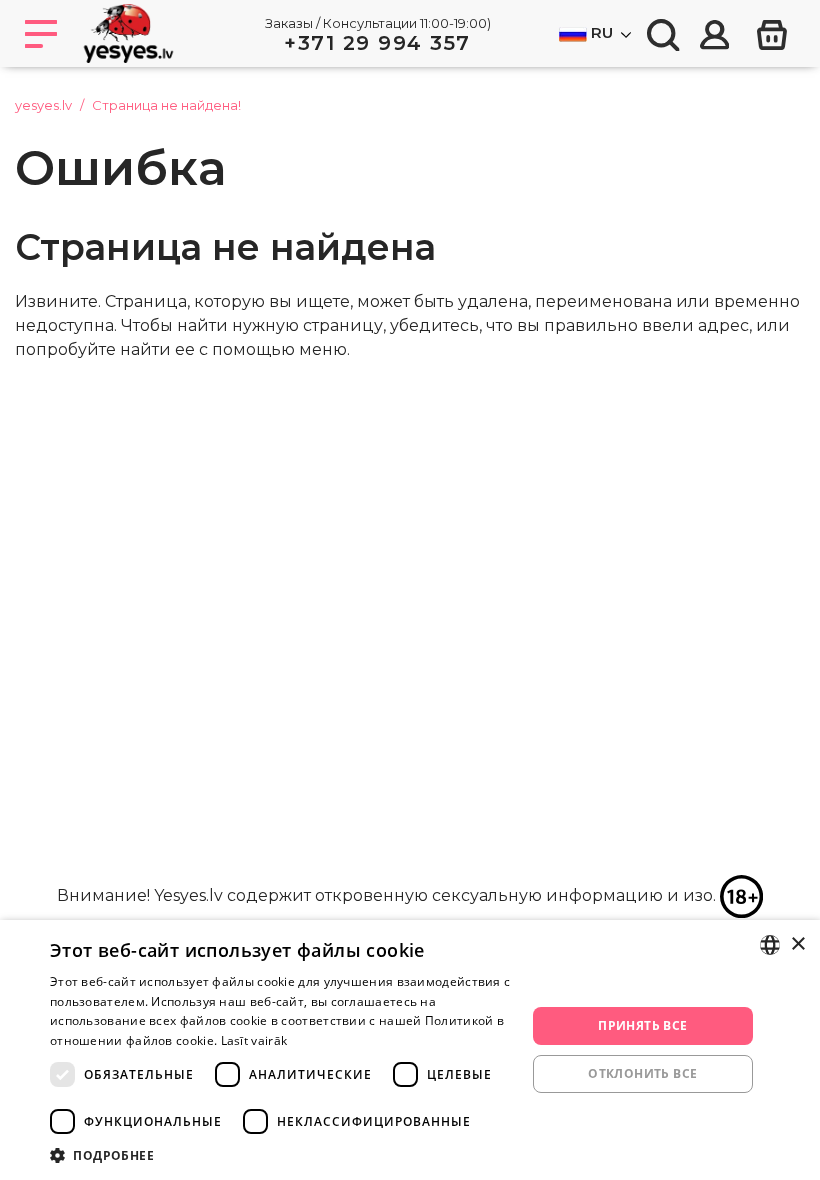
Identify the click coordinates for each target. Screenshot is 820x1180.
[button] (281, 1155)
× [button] (797, 944)
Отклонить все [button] (642, 1073)
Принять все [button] (642, 1025)
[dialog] (410, 1050)
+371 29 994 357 (377, 43)
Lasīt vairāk (254, 1040)
